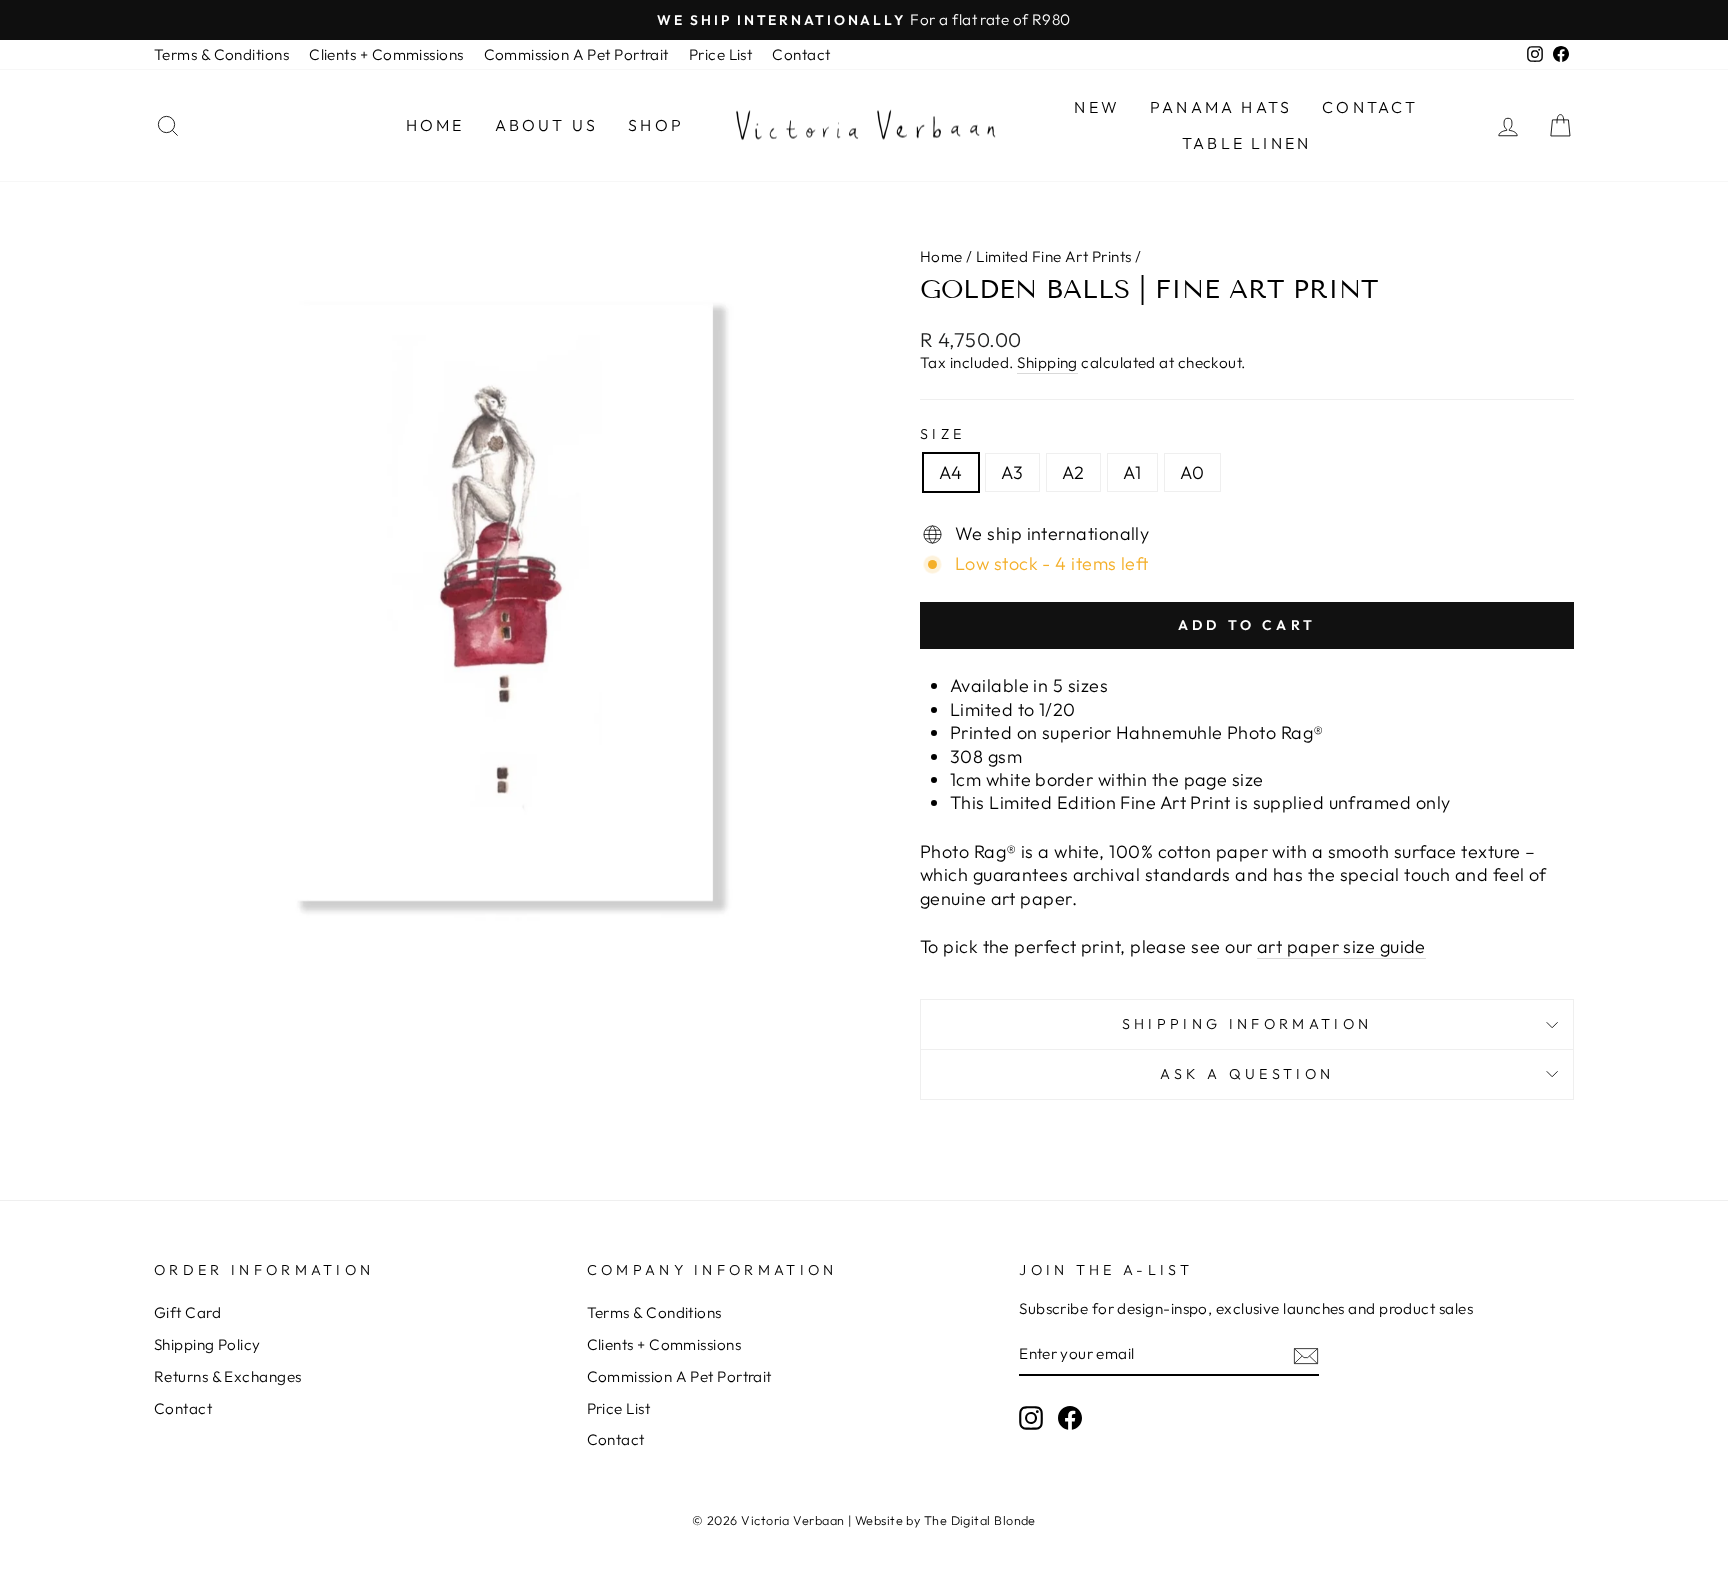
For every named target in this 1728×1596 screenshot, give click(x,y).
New (1097, 107)
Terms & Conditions (221, 54)
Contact (801, 54)
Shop (656, 125)
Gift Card (187, 1312)
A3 (1012, 472)
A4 (951, 472)
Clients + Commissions (386, 54)
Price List (721, 54)
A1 (1132, 472)
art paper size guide (1341, 946)
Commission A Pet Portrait (576, 54)
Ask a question (1247, 1074)
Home (435, 125)
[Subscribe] (1306, 1355)
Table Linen (1246, 143)
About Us (547, 125)
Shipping (1047, 362)
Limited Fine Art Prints (1053, 256)
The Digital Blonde (980, 1520)
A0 (1192, 472)
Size (942, 434)
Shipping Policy (207, 1344)
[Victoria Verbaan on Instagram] (1031, 1418)
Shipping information (1247, 1024)
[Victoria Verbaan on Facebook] (1070, 1418)
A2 (1073, 472)
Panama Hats (1221, 107)
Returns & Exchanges (228, 1376)
